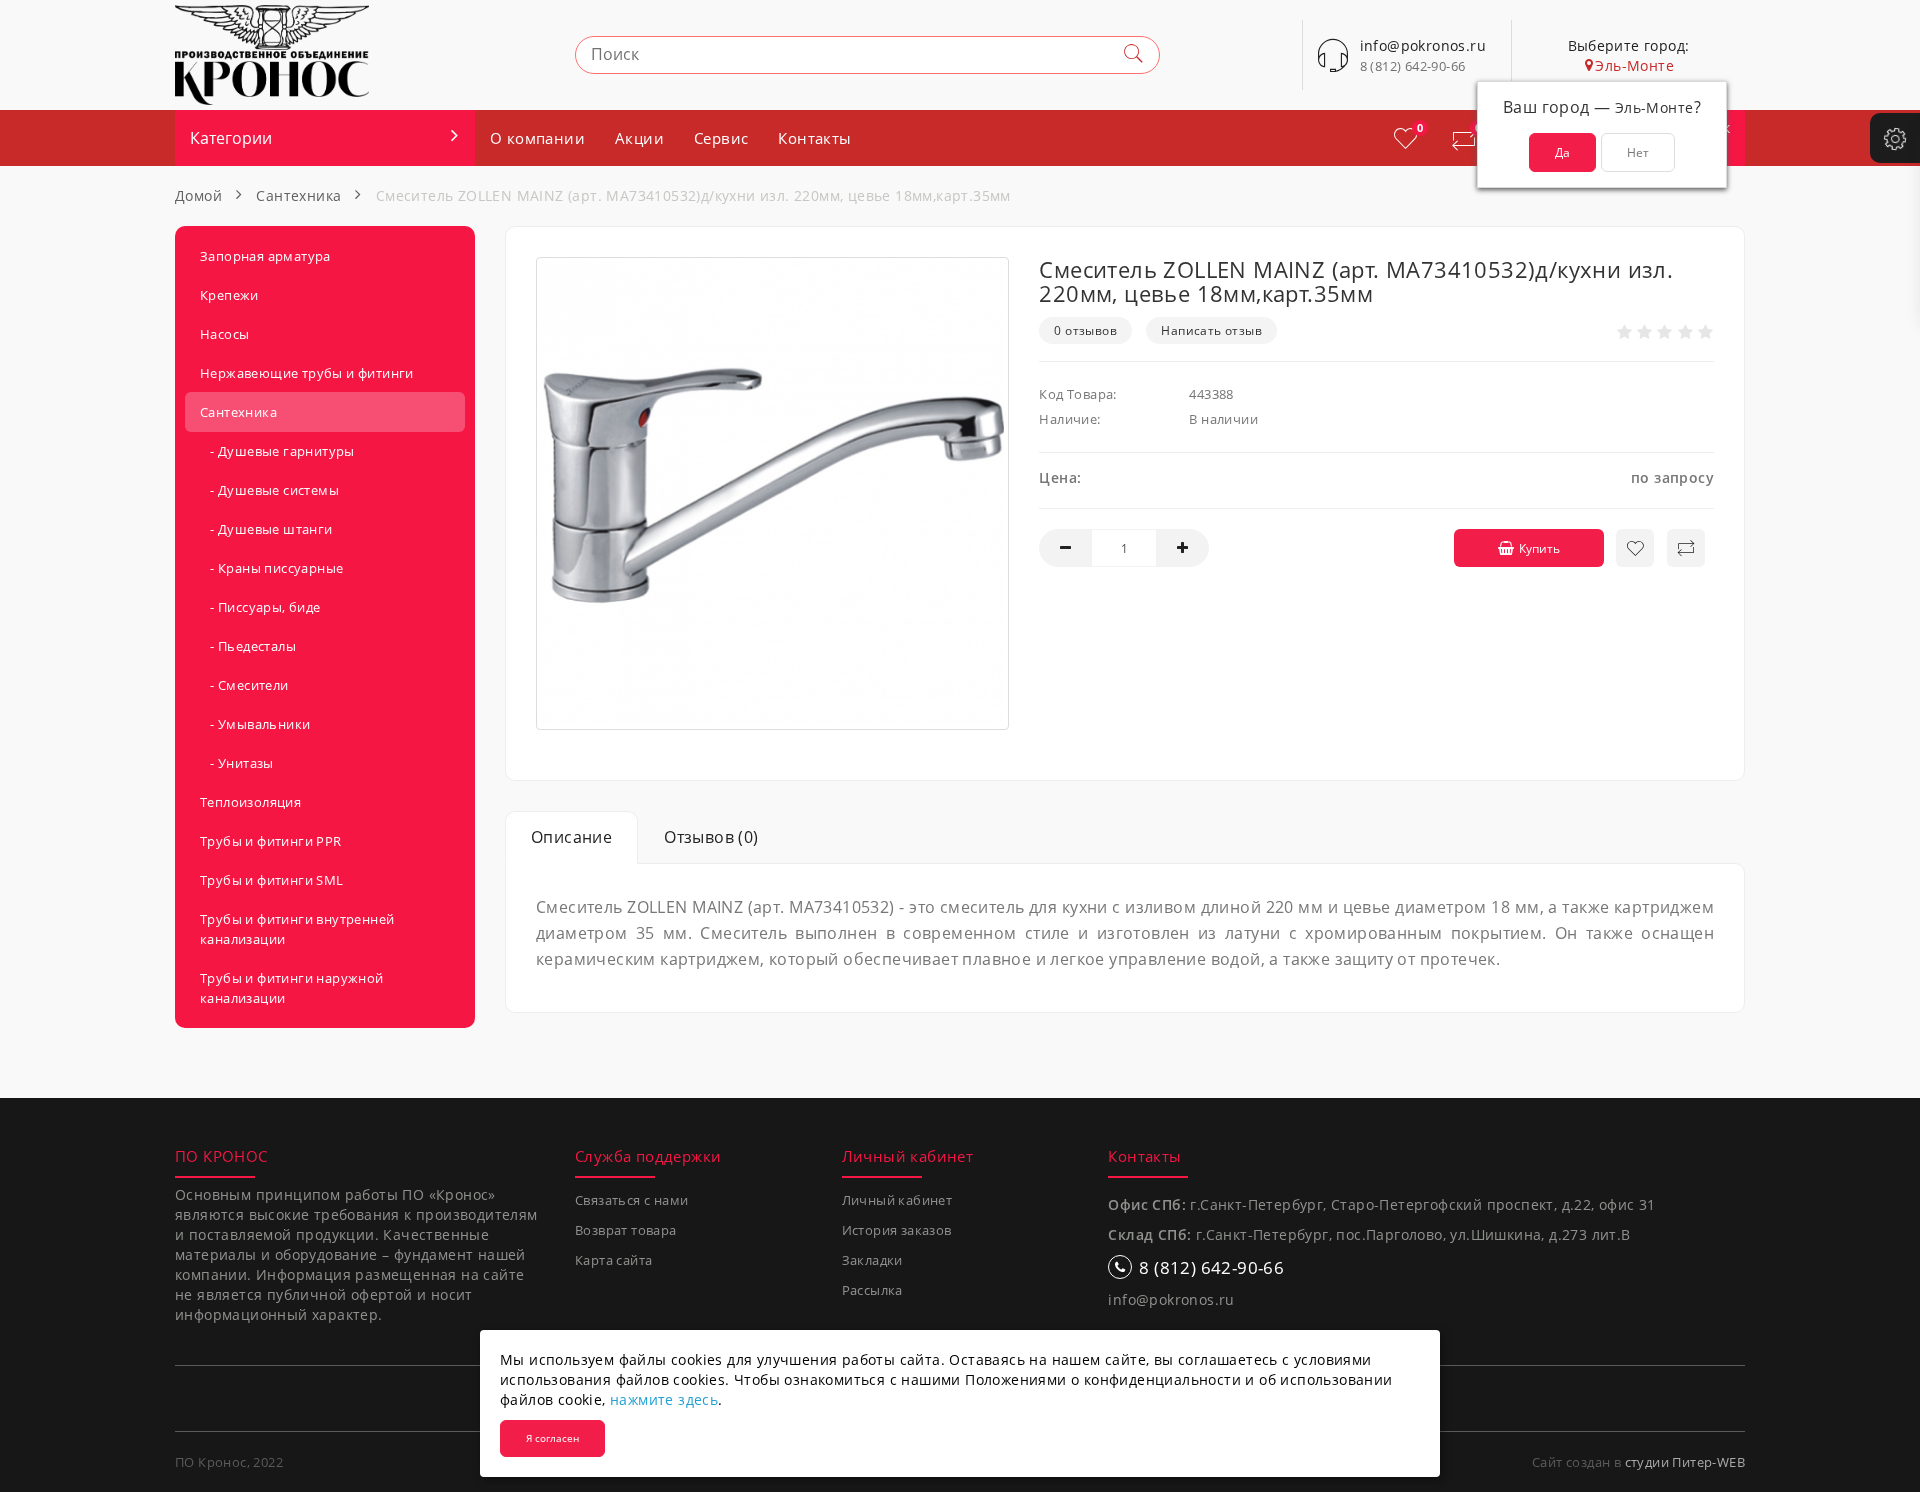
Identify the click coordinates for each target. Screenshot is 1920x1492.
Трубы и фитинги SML (272, 880)
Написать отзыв (1211, 330)
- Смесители (244, 685)
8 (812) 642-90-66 (1413, 66)
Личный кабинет (897, 1200)
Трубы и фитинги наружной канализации (292, 988)
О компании (537, 138)
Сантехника (298, 195)
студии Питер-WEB (1685, 1462)
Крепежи (229, 295)
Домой (198, 195)
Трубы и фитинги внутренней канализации (297, 929)
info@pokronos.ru (1171, 1299)
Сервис (721, 138)
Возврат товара (626, 1230)
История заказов (897, 1230)
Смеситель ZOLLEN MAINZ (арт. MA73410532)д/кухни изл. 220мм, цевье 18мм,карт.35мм (693, 195)
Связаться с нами (631, 1200)
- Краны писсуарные (271, 568)
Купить (1539, 548)
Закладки (872, 1260)
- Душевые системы (269, 490)
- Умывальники (255, 724)
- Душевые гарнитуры (277, 451)
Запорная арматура (265, 256)
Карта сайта (613, 1260)
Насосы (224, 334)
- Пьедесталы (248, 646)
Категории (231, 138)
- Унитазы (237, 763)
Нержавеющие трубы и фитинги (307, 373)
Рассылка (872, 1290)
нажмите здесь (664, 1399)
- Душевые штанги (266, 529)
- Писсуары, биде (260, 607)
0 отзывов (1085, 330)
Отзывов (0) (711, 837)
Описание (571, 837)
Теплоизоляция (250, 802)
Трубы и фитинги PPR (271, 841)
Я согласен (552, 1438)
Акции (639, 138)
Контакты (814, 138)
